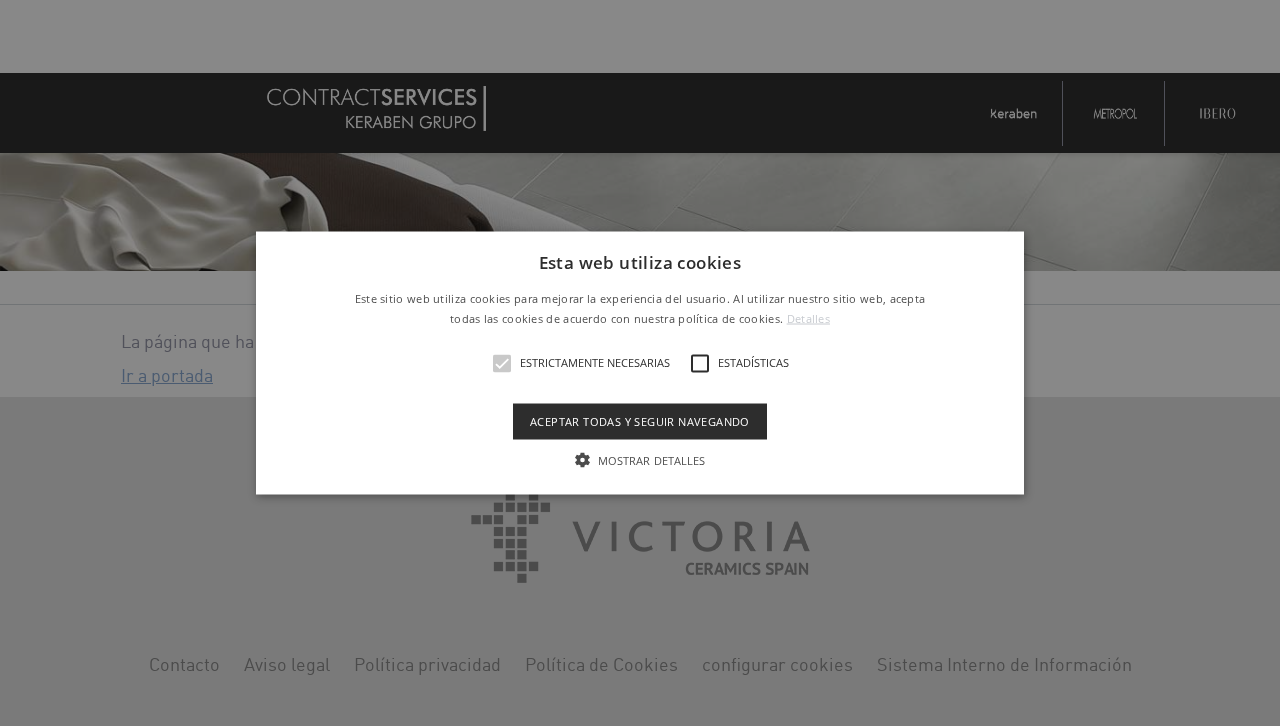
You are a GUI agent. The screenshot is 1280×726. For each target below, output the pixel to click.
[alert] (640, 363)
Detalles (808, 317)
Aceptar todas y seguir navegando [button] (640, 420)
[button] (640, 363)
